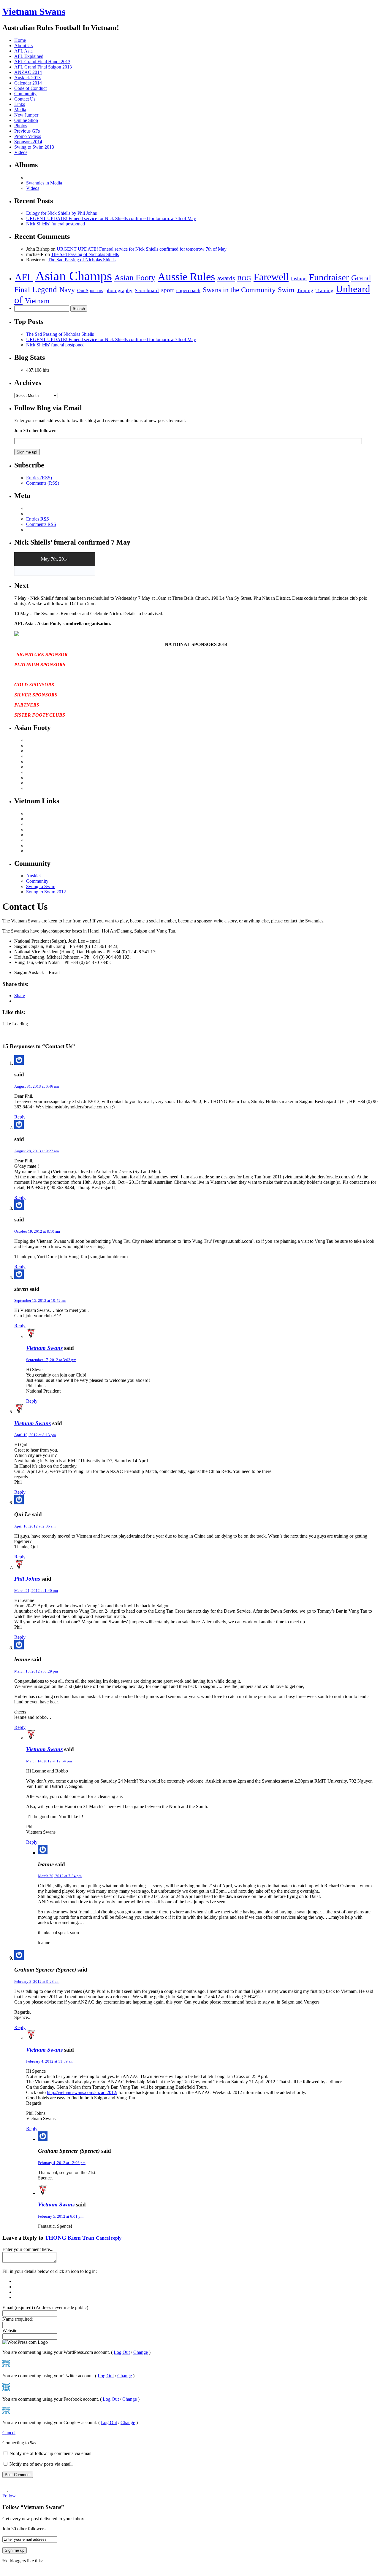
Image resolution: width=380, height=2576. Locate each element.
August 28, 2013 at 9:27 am (37, 1151)
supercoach (188, 290)
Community (25, 94)
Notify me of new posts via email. (41, 2464)
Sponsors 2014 (28, 142)
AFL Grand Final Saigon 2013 (43, 67)
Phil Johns (27, 1579)
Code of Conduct (30, 88)
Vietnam (37, 301)
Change (141, 2352)
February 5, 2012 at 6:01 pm (61, 2216)
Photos (21, 126)
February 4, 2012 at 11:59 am (50, 2061)
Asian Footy (135, 277)
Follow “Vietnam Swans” (33, 2507)
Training (324, 291)
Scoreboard (147, 290)
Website (10, 2331)
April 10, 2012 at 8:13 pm (35, 1435)
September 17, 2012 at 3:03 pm (51, 1360)
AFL (24, 277)
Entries (38, 519)
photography (119, 290)
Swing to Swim (41, 886)
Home (20, 40)
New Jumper (26, 115)
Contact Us (25, 99)
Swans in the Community (239, 290)
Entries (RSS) (39, 478)
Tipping (305, 291)
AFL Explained (29, 56)
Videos (21, 152)
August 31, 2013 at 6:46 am (37, 1086)
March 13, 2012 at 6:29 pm (36, 1671)
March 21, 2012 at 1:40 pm (36, 1591)
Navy (67, 290)
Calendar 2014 (28, 83)
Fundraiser (329, 277)
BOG (244, 278)
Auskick (34, 876)
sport (168, 290)
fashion (299, 279)
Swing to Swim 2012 (46, 892)
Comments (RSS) (43, 483)
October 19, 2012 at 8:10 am (37, 1231)
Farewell (271, 277)
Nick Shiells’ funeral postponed (56, 224)
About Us (23, 46)
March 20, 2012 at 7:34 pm (60, 1876)
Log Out (122, 2352)
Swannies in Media (44, 183)
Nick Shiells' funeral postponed (55, 345)
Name (18, 2319)
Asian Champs (74, 276)
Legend (45, 289)
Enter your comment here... (28, 2249)
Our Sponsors (90, 291)
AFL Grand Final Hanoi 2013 (42, 62)
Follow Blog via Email (48, 408)
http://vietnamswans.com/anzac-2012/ (82, 2092)
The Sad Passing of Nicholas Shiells (85, 254)
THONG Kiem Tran (70, 2238)
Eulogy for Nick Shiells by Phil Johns (61, 213)
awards (226, 278)
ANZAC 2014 (28, 72)
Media (20, 110)
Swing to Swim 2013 (34, 147)
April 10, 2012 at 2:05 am (35, 1526)
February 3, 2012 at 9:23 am (37, 1981)
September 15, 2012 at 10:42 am (40, 1300)
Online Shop (26, 120)
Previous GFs (27, 131)
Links (20, 104)
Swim (286, 290)
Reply (20, 1117)
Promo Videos (28, 136)
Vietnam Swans (34, 12)
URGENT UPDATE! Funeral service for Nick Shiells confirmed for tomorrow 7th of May (111, 218)
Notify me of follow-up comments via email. (51, 2453)
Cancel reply (109, 2238)
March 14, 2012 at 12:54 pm (49, 1761)
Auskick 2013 (27, 78)
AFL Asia (23, 51)
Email (45, 2307)
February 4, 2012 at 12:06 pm (62, 2163)
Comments (41, 524)
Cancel (9, 2433)
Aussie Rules (186, 277)
